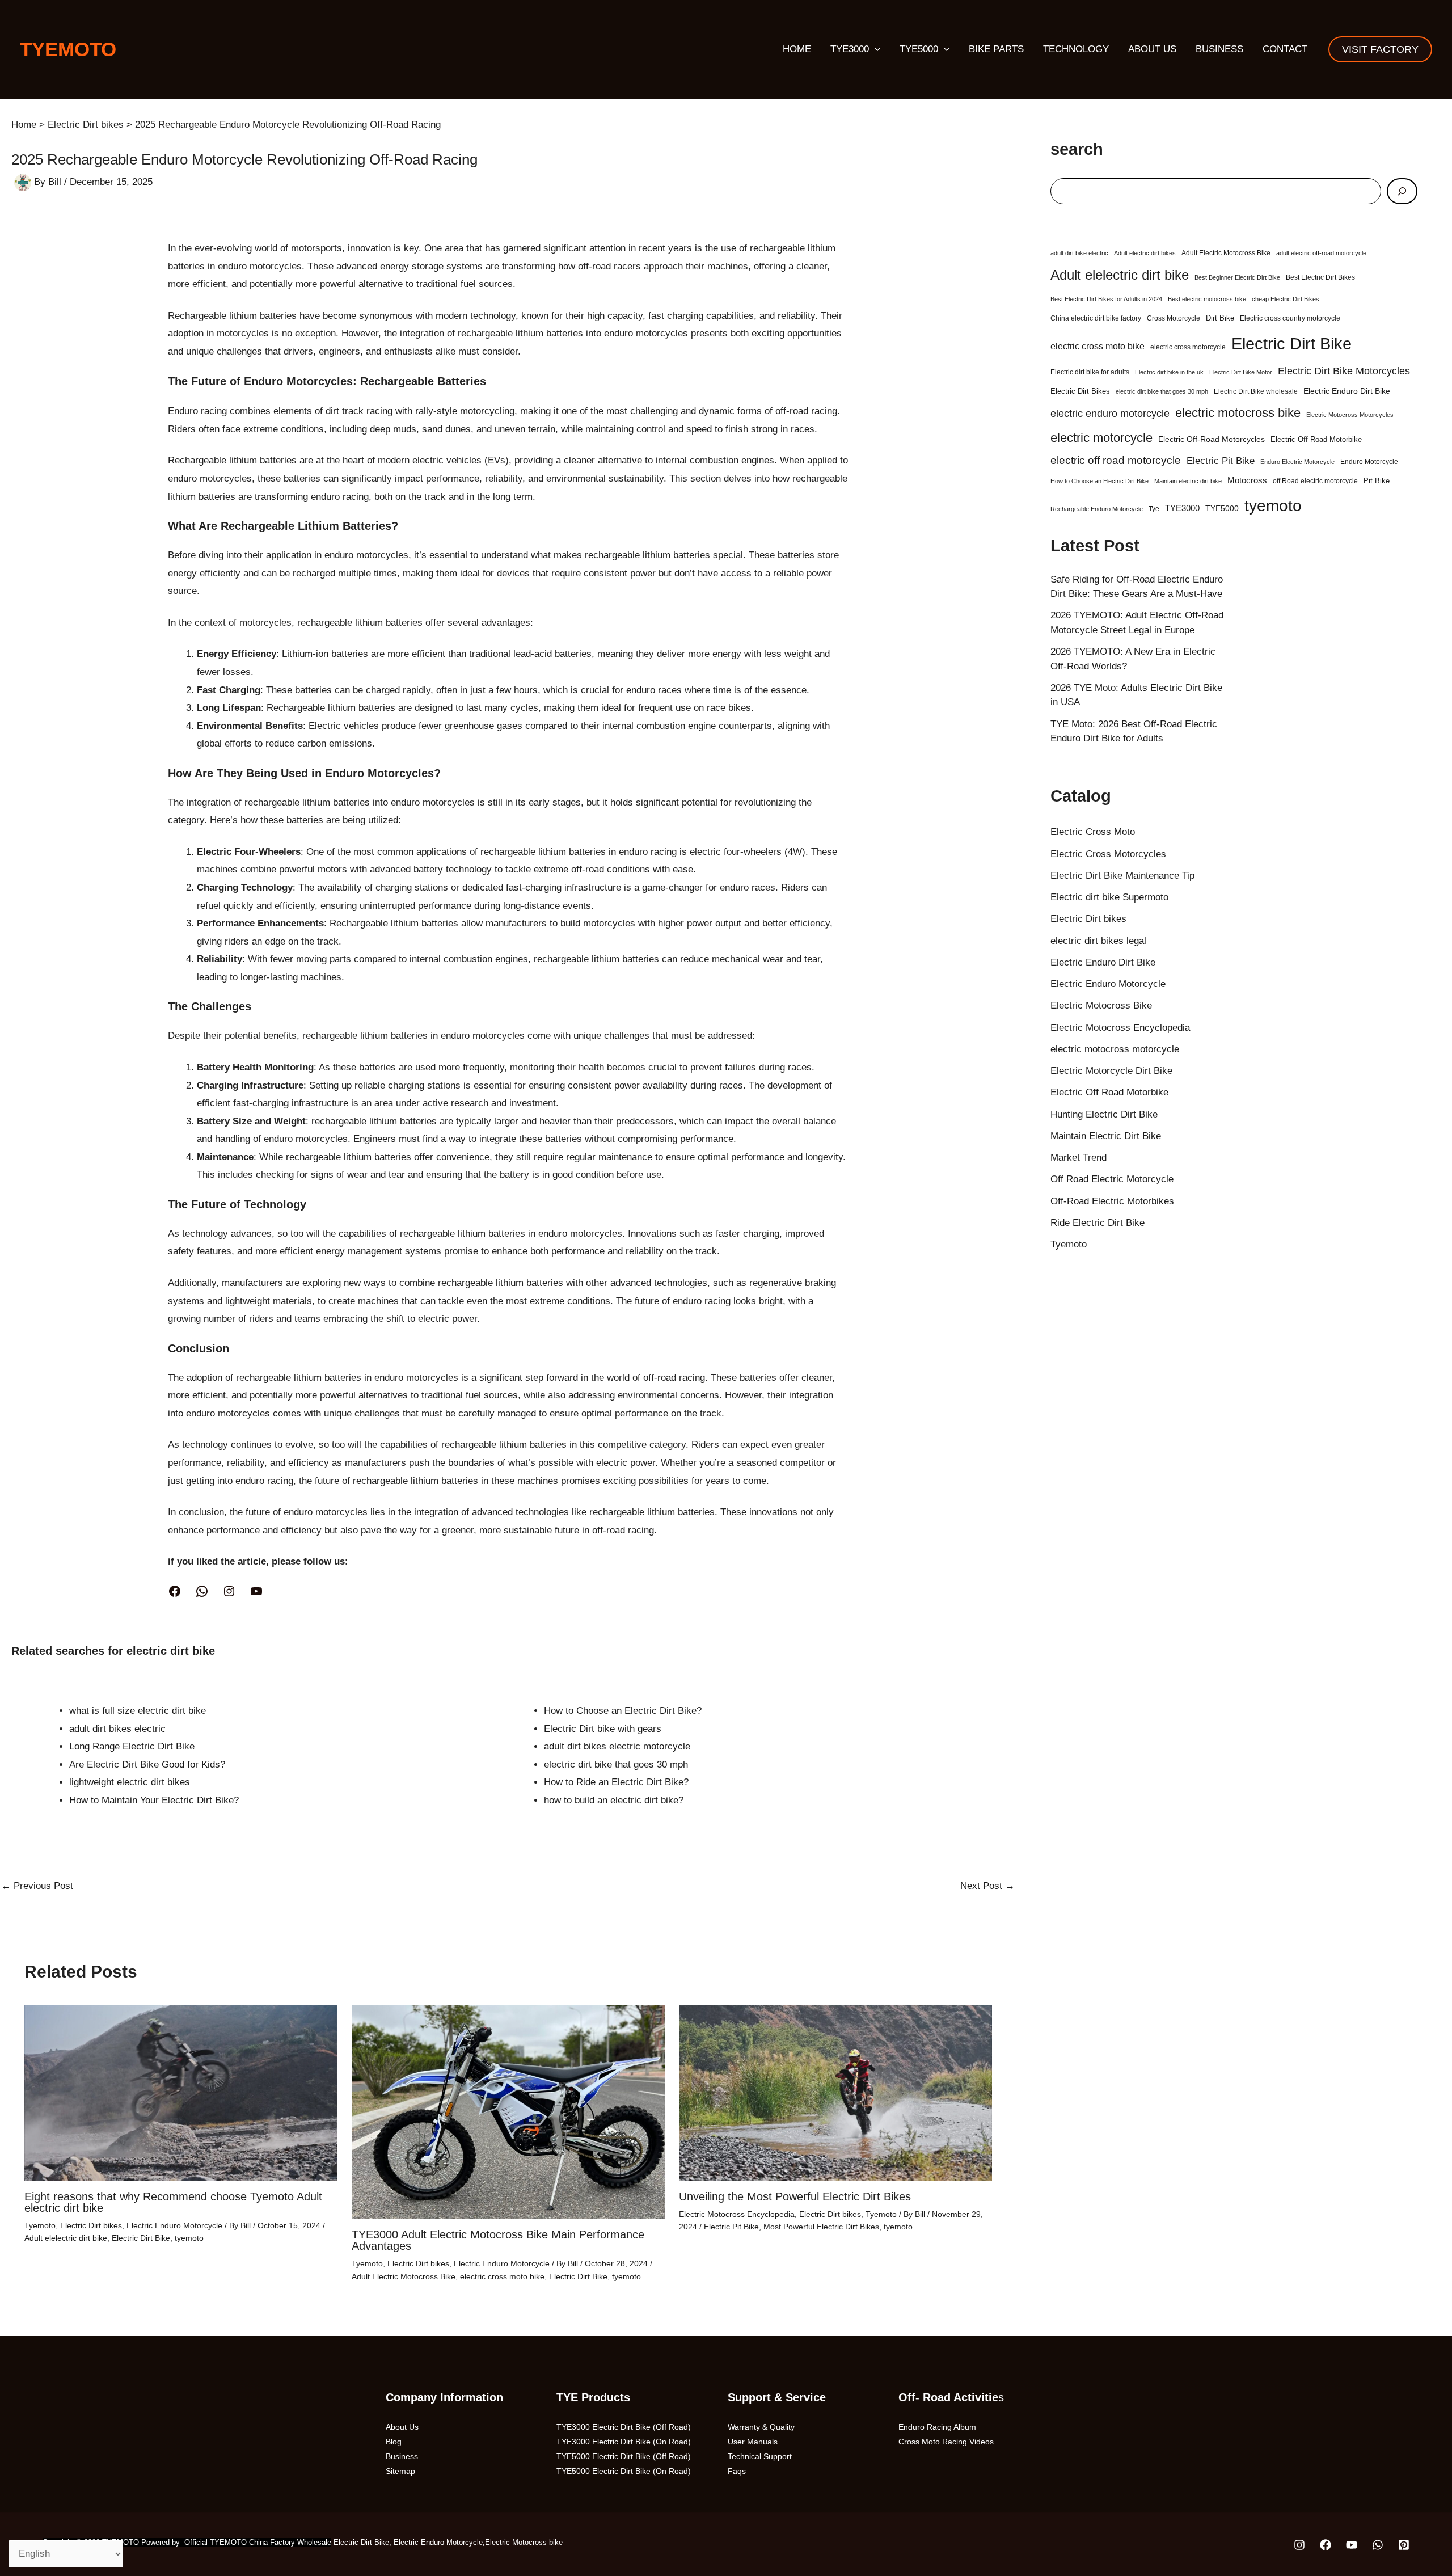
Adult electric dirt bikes (1145, 253)
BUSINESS (1219, 49)
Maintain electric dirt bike (1188, 481)
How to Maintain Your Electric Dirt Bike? (154, 1800)
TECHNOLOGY (1076, 49)
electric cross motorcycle (1188, 347)
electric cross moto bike (502, 2276)
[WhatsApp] (202, 1591)
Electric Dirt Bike (141, 2238)
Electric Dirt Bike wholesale (1256, 391)
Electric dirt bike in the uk (1169, 372)
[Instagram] (229, 1591)
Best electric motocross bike (1207, 299)
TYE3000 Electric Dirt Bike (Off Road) (624, 2427)
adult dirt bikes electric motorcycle (617, 1746)
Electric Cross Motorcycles (1108, 854)
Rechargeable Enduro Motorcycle (1097, 509)
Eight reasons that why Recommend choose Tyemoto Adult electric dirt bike (173, 2202)
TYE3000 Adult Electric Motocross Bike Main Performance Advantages (498, 2240)
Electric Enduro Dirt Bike (1347, 391)
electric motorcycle (1101, 438)
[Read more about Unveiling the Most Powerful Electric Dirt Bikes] (835, 2092)
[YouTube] (256, 1591)
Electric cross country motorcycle (1290, 318)
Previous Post (37, 1886)
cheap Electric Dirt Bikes (1286, 299)
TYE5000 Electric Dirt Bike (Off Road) (624, 2456)
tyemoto (189, 2238)
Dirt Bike (1220, 318)
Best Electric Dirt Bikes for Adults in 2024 (1106, 299)
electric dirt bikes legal (1098, 941)
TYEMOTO (68, 49)
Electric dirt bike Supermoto (1109, 897)
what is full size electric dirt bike (138, 1711)
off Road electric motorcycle (1315, 481)
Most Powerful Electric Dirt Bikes (821, 2227)
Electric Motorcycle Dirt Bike (1111, 1071)
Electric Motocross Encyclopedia (737, 2214)
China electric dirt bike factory (1096, 318)
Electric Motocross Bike (1101, 1005)
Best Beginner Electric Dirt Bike (1237, 277)
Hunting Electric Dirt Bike (1104, 1114)
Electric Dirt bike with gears (603, 1729)
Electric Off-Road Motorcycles (1212, 439)
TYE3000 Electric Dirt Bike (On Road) (624, 2442)
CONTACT (1285, 49)
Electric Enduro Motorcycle (174, 2225)
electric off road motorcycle (1116, 460)
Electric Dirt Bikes (1080, 391)
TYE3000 (850, 49)
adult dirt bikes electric (117, 1729)
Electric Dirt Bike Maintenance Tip (1122, 876)
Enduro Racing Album (937, 2427)
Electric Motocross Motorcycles (1350, 415)
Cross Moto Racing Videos (946, 2442)
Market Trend (1079, 1158)
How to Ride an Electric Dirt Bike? (616, 1782)
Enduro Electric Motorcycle (1297, 462)
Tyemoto (40, 2225)
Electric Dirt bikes (91, 2225)
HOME (797, 49)
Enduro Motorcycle (1369, 462)
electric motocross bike (1238, 413)
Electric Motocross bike (524, 2542)
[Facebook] (175, 1591)
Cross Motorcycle (1174, 318)
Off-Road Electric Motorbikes (1112, 1201)
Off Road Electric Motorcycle (1112, 1179)
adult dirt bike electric (1079, 253)
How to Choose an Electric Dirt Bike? (623, 1711)
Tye (1154, 509)
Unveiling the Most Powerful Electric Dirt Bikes (795, 2196)
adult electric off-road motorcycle (1321, 253)
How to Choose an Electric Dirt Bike (1099, 481)
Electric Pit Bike (731, 2227)
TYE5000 (919, 49)
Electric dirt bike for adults (1090, 372)
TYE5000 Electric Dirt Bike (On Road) (624, 2471)
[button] (875, 49)
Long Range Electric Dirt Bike (132, 1746)
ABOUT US (1152, 49)
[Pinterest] (1404, 2545)
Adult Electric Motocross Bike (404, 2276)
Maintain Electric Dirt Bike (1106, 1136)
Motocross (1247, 480)
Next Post (987, 1886)
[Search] (1402, 191)
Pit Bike (1377, 481)
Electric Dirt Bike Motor (1241, 372)
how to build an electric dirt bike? (614, 1800)
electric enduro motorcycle (1110, 414)
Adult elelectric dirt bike (66, 2238)
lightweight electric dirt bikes (130, 1782)
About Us (402, 2427)
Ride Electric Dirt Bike (1098, 1223)
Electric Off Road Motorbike (1316, 439)
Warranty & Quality (761, 2427)
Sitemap (400, 2471)
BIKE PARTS (996, 49)
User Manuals (753, 2442)
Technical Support (760, 2456)
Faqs (737, 2471)
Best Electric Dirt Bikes (1320, 277)
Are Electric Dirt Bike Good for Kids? (147, 1765)
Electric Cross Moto (1093, 832)
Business (402, 2456)
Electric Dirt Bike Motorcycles (1344, 371)
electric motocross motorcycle (1115, 1049)
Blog (394, 2442)
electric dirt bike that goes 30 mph (616, 1765)
